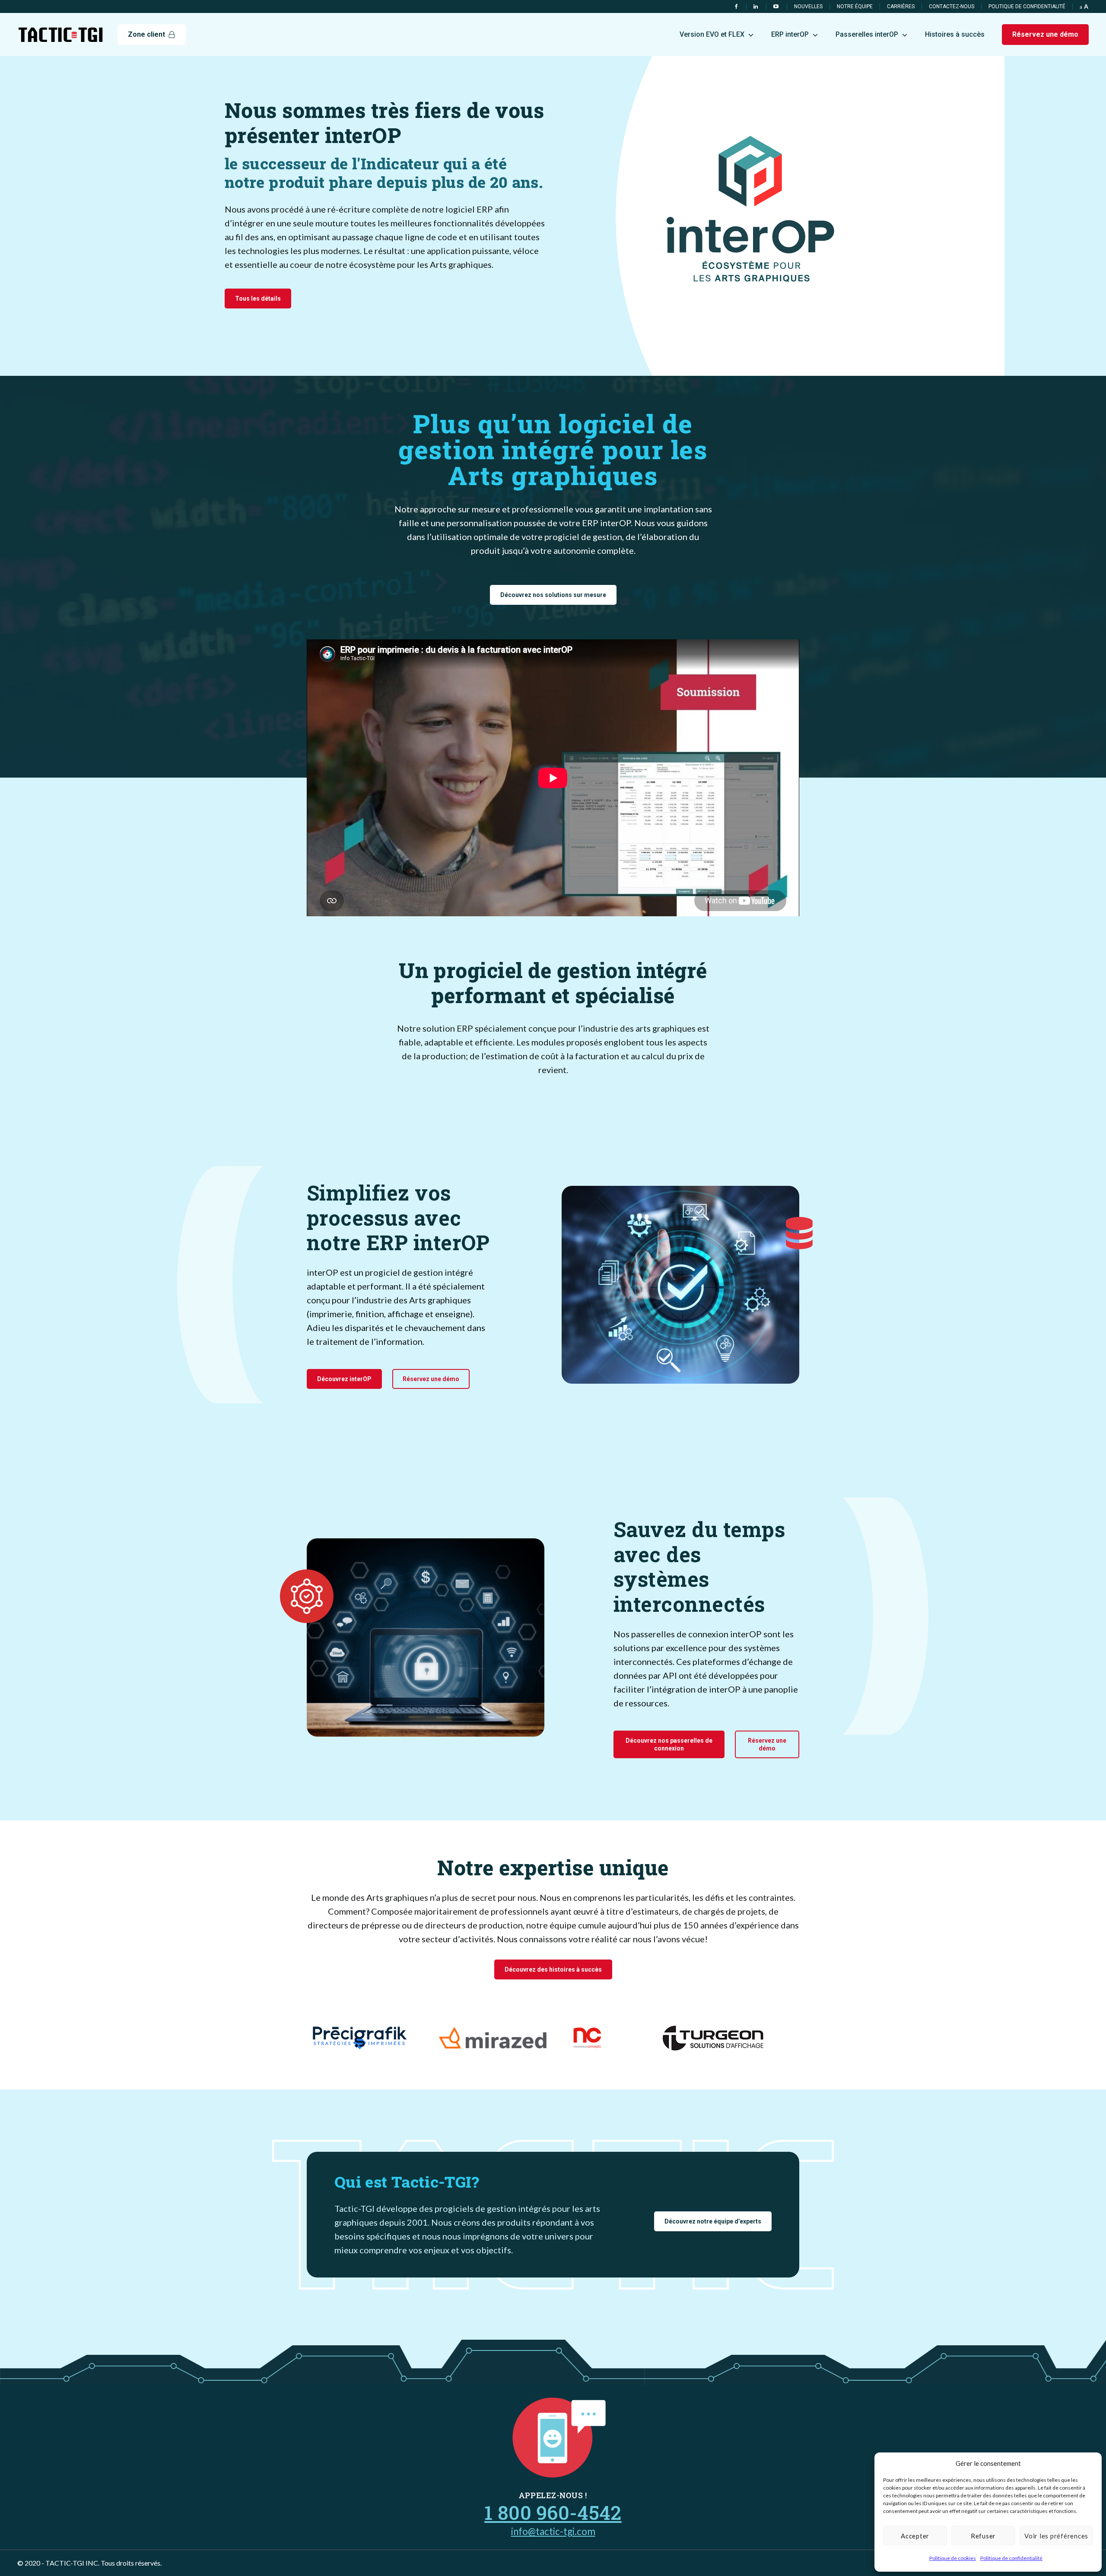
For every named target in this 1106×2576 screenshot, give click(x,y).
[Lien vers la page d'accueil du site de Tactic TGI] (60, 35)
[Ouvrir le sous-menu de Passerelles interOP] (905, 34)
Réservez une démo (431, 1379)
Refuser (983, 2536)
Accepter (915, 2536)
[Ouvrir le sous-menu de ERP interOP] (815, 34)
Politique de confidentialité (1011, 2558)
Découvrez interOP (344, 1379)
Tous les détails (258, 299)
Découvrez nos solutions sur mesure (553, 595)
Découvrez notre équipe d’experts (713, 2221)
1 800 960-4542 (553, 2512)
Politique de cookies (953, 2558)
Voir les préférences (1056, 2536)
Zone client (146, 34)
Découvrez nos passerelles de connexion (669, 1744)
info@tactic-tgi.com (553, 2531)
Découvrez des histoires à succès (553, 1969)
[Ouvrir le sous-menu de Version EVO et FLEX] (751, 34)
